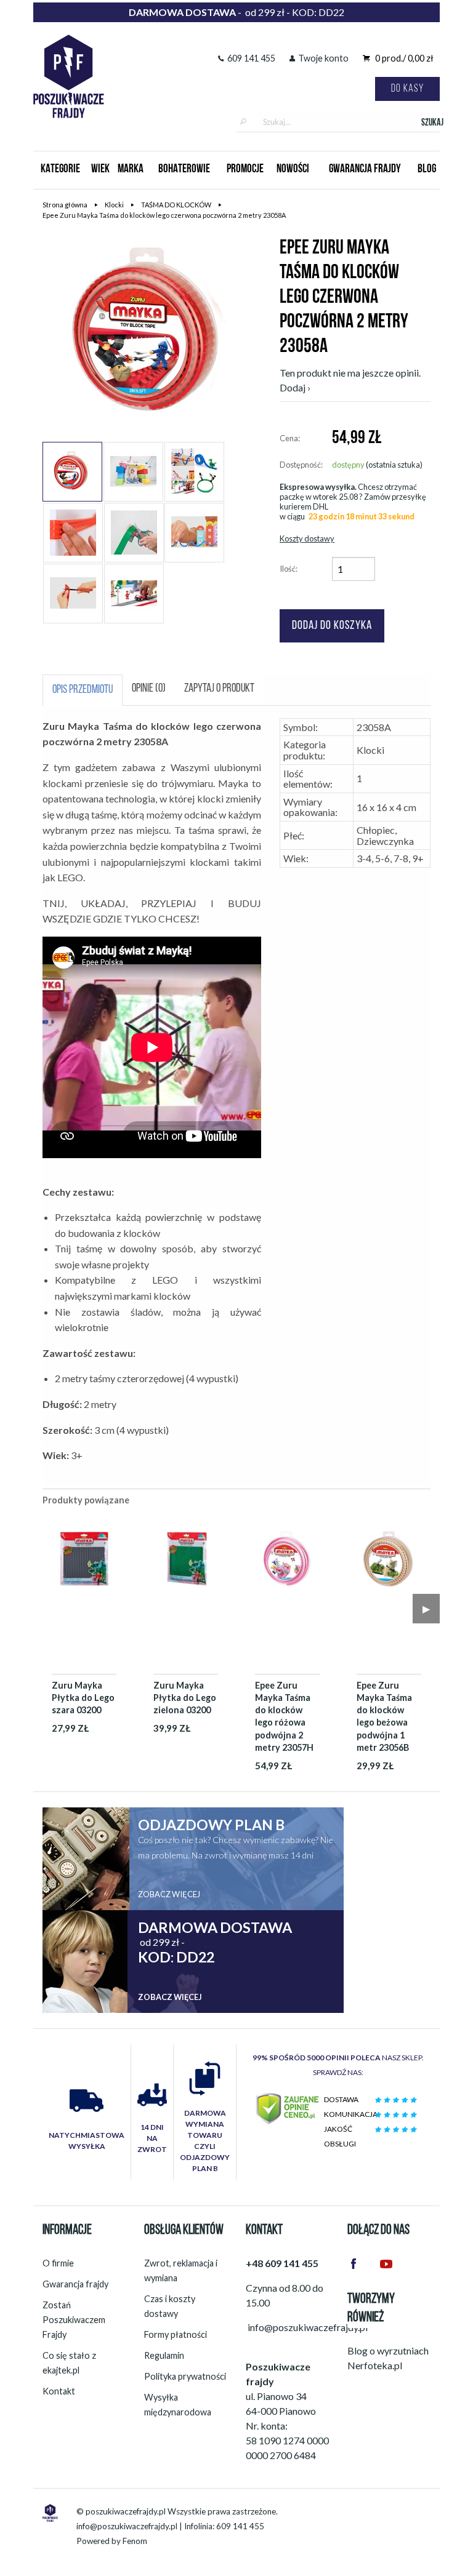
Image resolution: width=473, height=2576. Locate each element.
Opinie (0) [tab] (149, 689)
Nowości (293, 170)
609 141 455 (251, 58)
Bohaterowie (184, 170)
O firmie (58, 2263)
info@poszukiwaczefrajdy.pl (127, 2526)
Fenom (135, 2541)
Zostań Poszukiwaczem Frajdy (74, 2320)
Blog (427, 170)
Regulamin (164, 2355)
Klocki (114, 205)
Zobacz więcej (169, 1894)
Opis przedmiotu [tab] (83, 690)
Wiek (100, 170)
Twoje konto (323, 58)
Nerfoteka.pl (375, 2365)
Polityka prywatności (185, 2376)
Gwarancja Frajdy (365, 170)
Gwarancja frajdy (75, 2284)
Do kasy (407, 89)
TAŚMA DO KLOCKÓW (176, 205)
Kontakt (59, 2391)
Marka (131, 170)
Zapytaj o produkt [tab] (219, 689)
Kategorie (60, 170)
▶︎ (426, 1608)
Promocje (245, 170)
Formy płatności (176, 2334)
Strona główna (65, 205)
